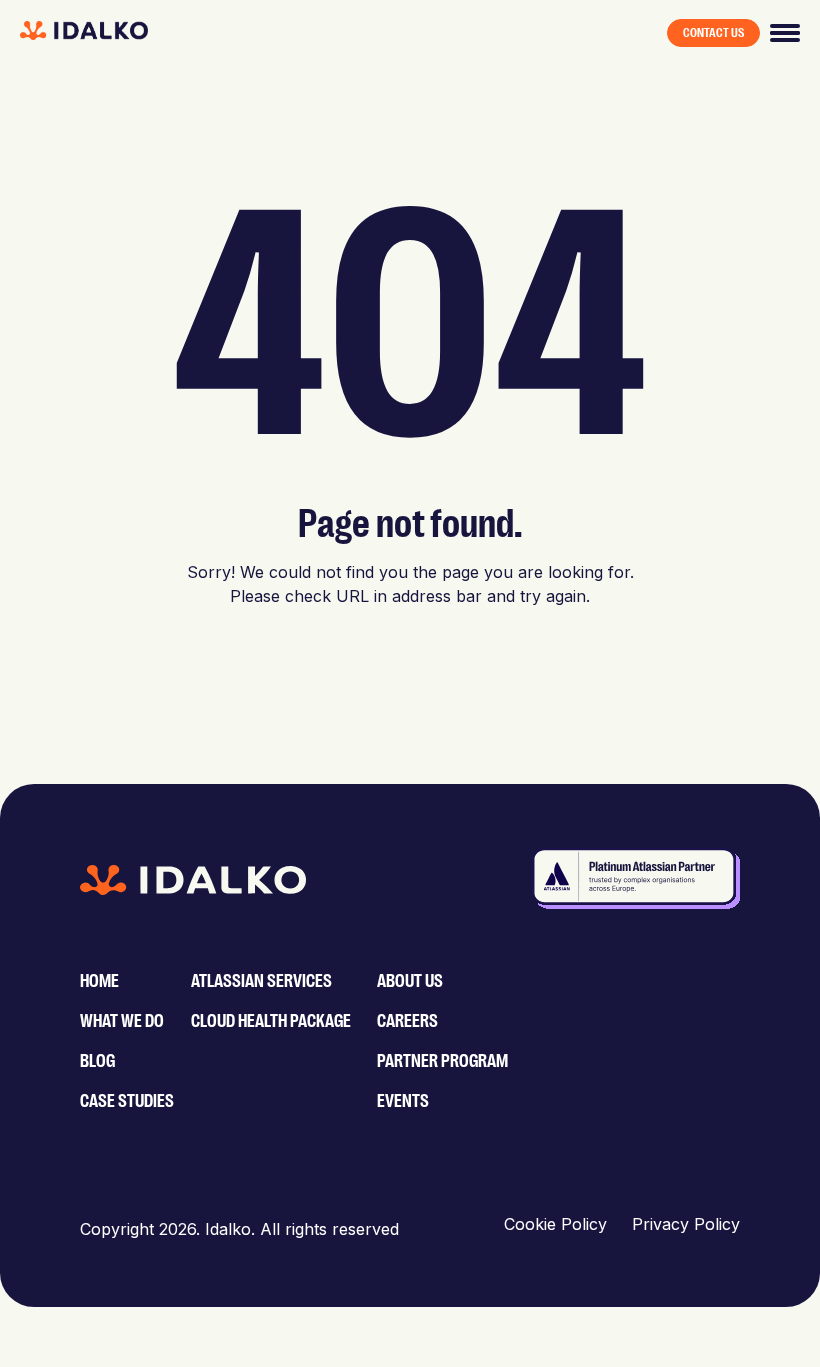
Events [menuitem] (403, 1101)
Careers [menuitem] (407, 1021)
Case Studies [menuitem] (127, 1101)
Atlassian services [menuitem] (261, 981)
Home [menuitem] (99, 981)
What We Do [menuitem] (122, 1021)
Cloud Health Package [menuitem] (271, 1021)
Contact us (713, 33)
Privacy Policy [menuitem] (686, 1224)
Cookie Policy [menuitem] (555, 1224)
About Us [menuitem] (410, 981)
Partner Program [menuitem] (442, 1061)
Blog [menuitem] (97, 1061)
